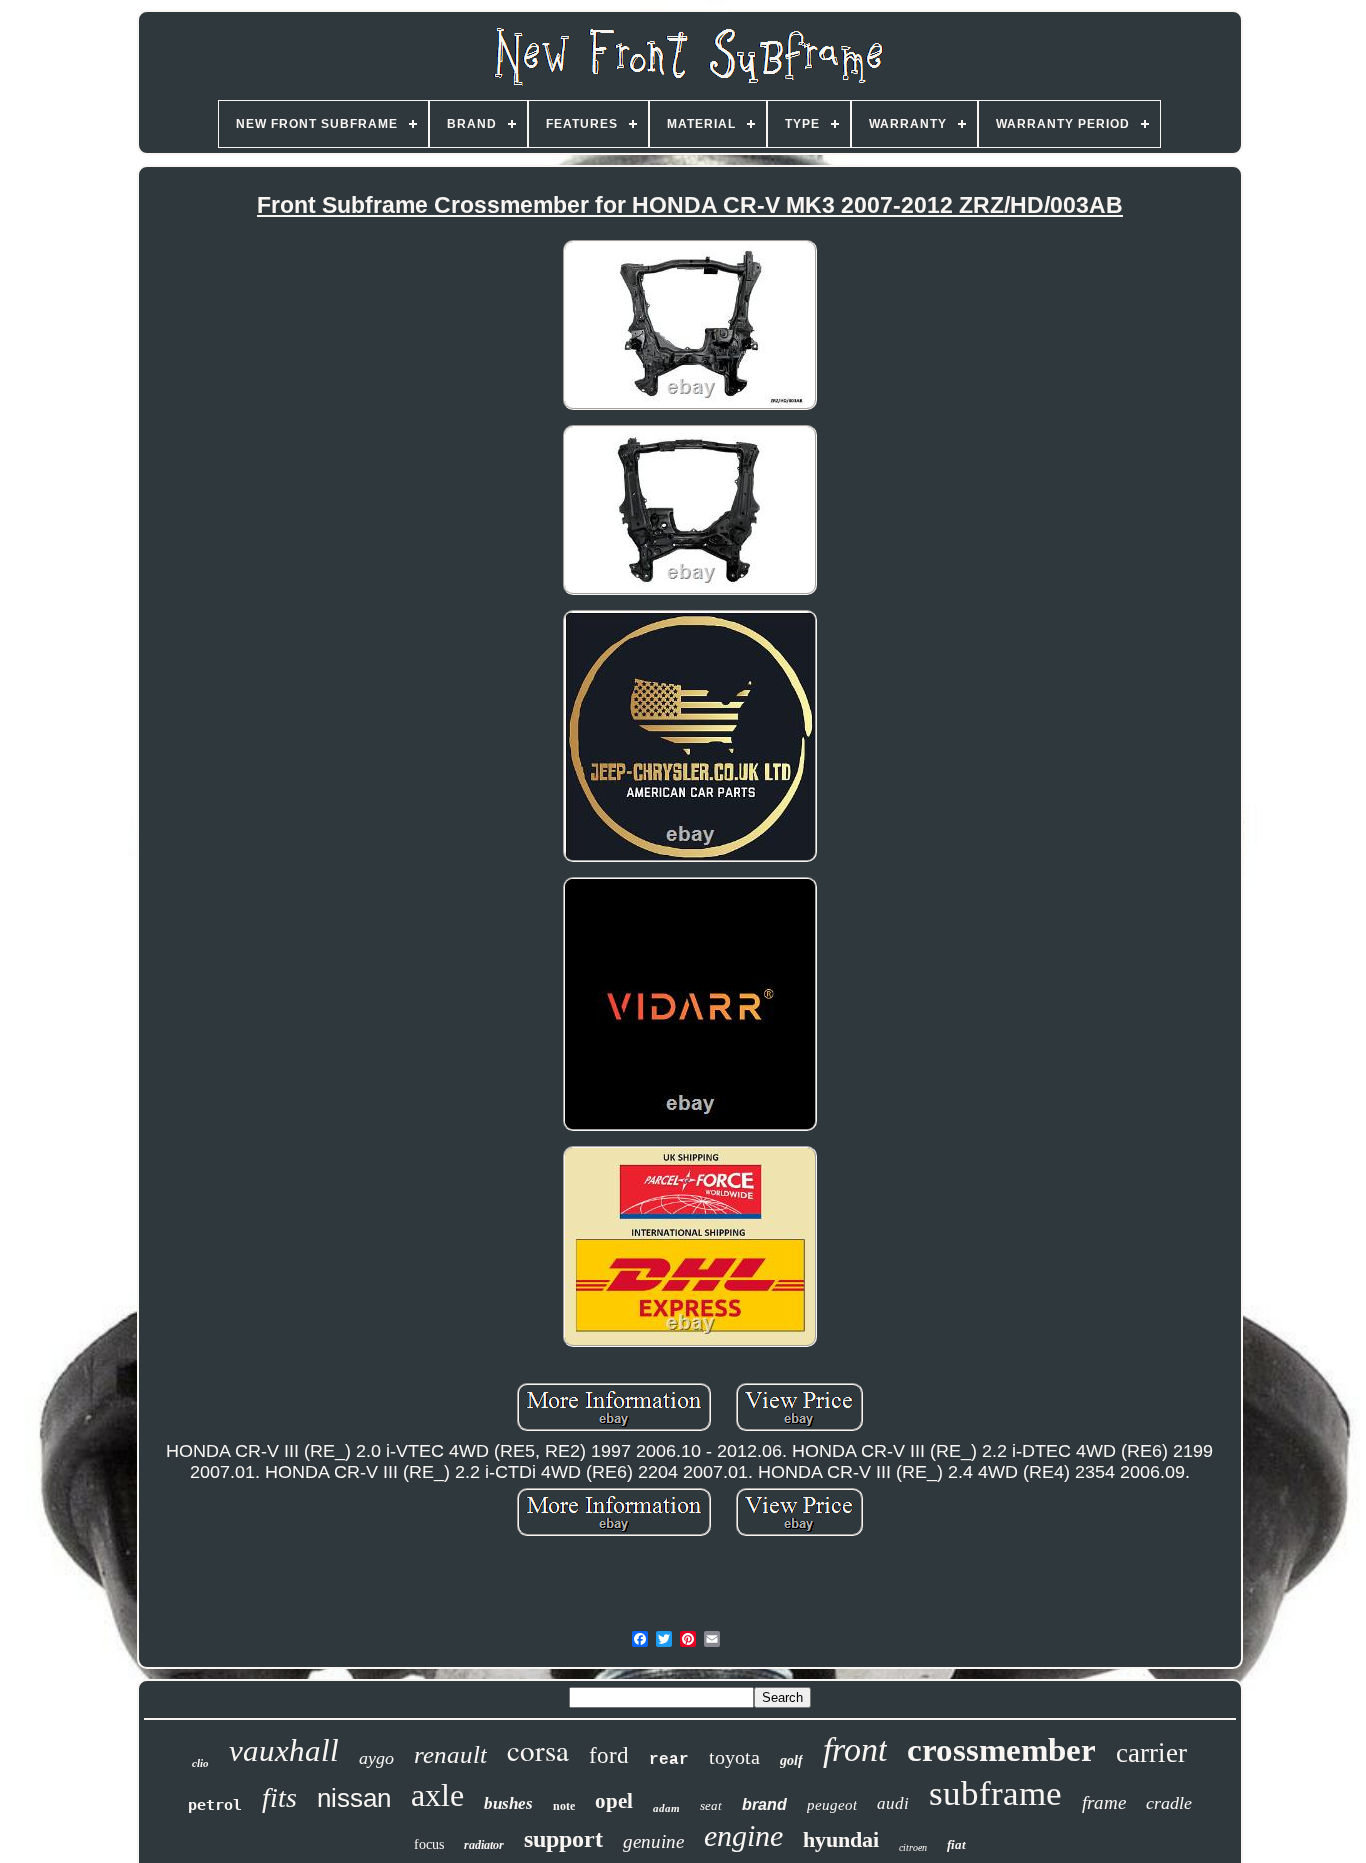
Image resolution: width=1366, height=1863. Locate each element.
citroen (913, 1847)
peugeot (832, 1805)
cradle (1169, 1803)
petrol (215, 1805)
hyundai (841, 1839)
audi (893, 1803)
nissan (354, 1798)
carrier (1151, 1753)
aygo (376, 1758)
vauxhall (284, 1750)
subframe (995, 1793)
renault (450, 1754)
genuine (653, 1841)
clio (200, 1763)
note (564, 1806)
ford (609, 1755)
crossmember (1001, 1750)
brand (764, 1804)
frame (1104, 1802)
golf (791, 1760)
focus (429, 1844)
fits (279, 1797)
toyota (734, 1757)
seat (711, 1805)
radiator (484, 1845)
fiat (956, 1844)
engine (743, 1835)
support (563, 1839)
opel (614, 1801)
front (855, 1749)
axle (437, 1795)
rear (669, 1760)
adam (666, 1808)
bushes (508, 1803)
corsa (538, 1749)
